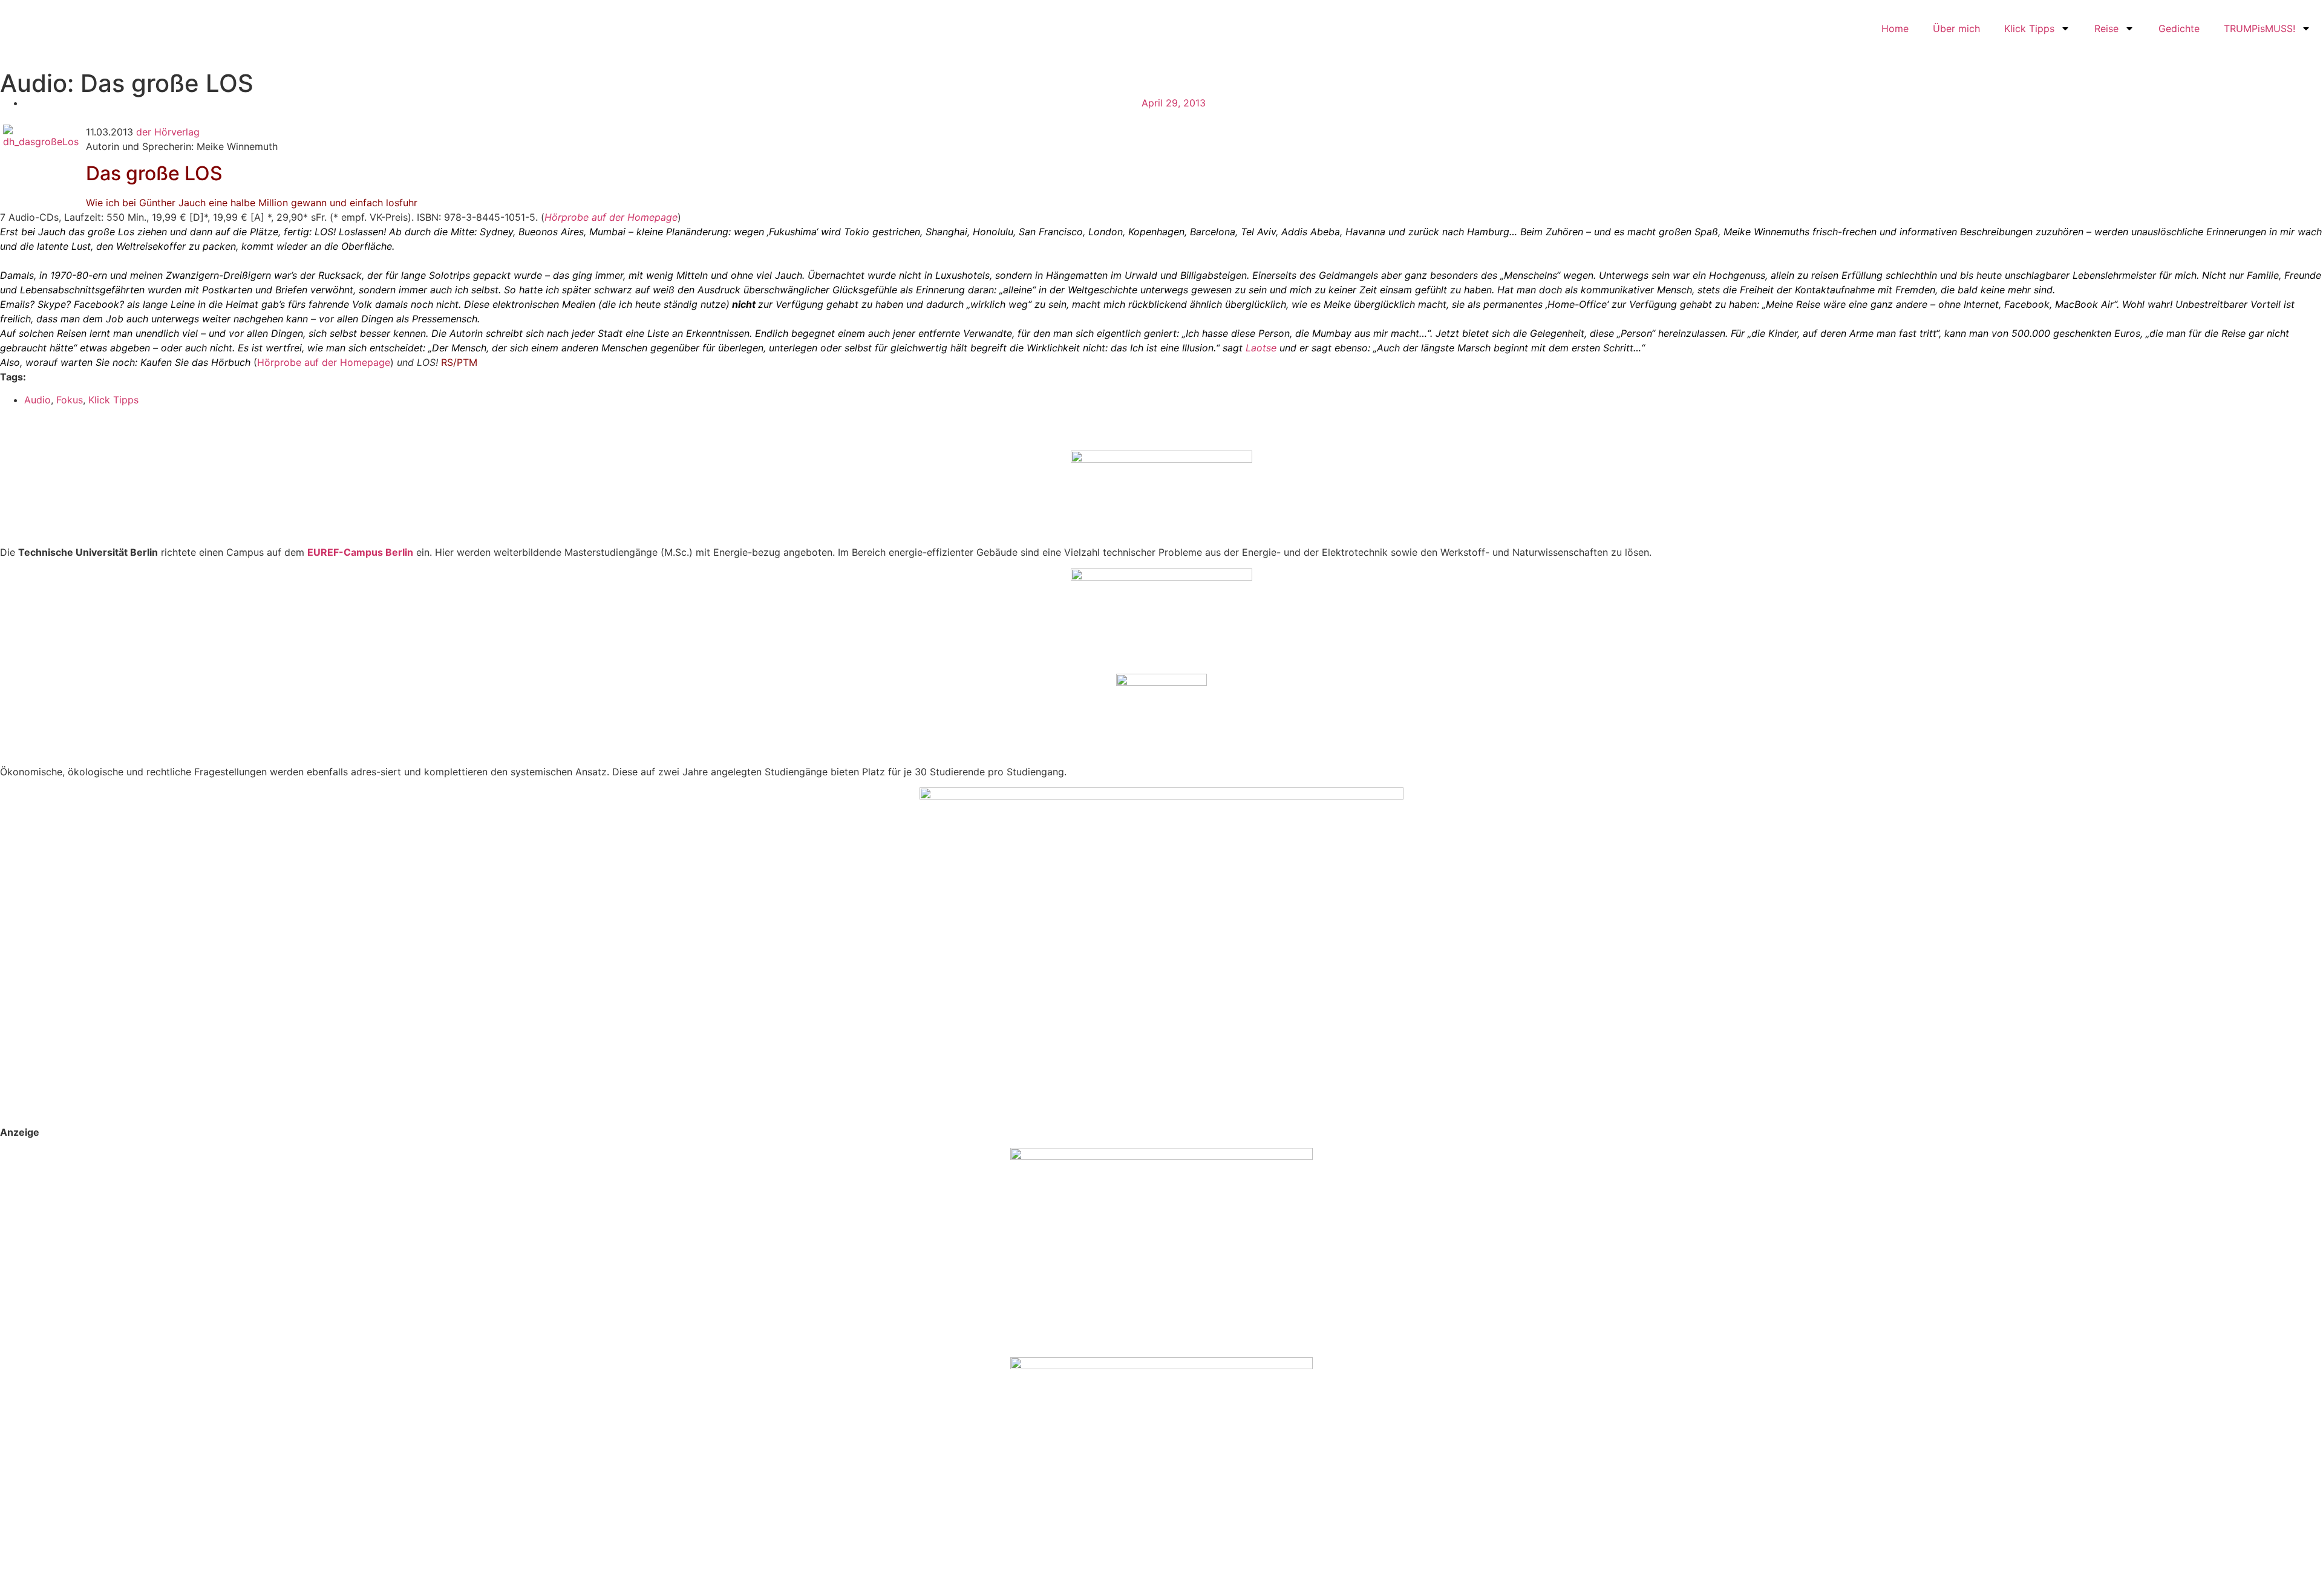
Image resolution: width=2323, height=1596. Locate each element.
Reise (2106, 28)
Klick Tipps (2029, 28)
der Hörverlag (168, 132)
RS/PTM (459, 362)
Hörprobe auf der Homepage (611, 217)
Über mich (1956, 28)
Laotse (1261, 348)
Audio (38, 400)
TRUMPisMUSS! (2259, 28)
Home (1895, 28)
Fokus (70, 400)
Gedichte (2179, 28)
